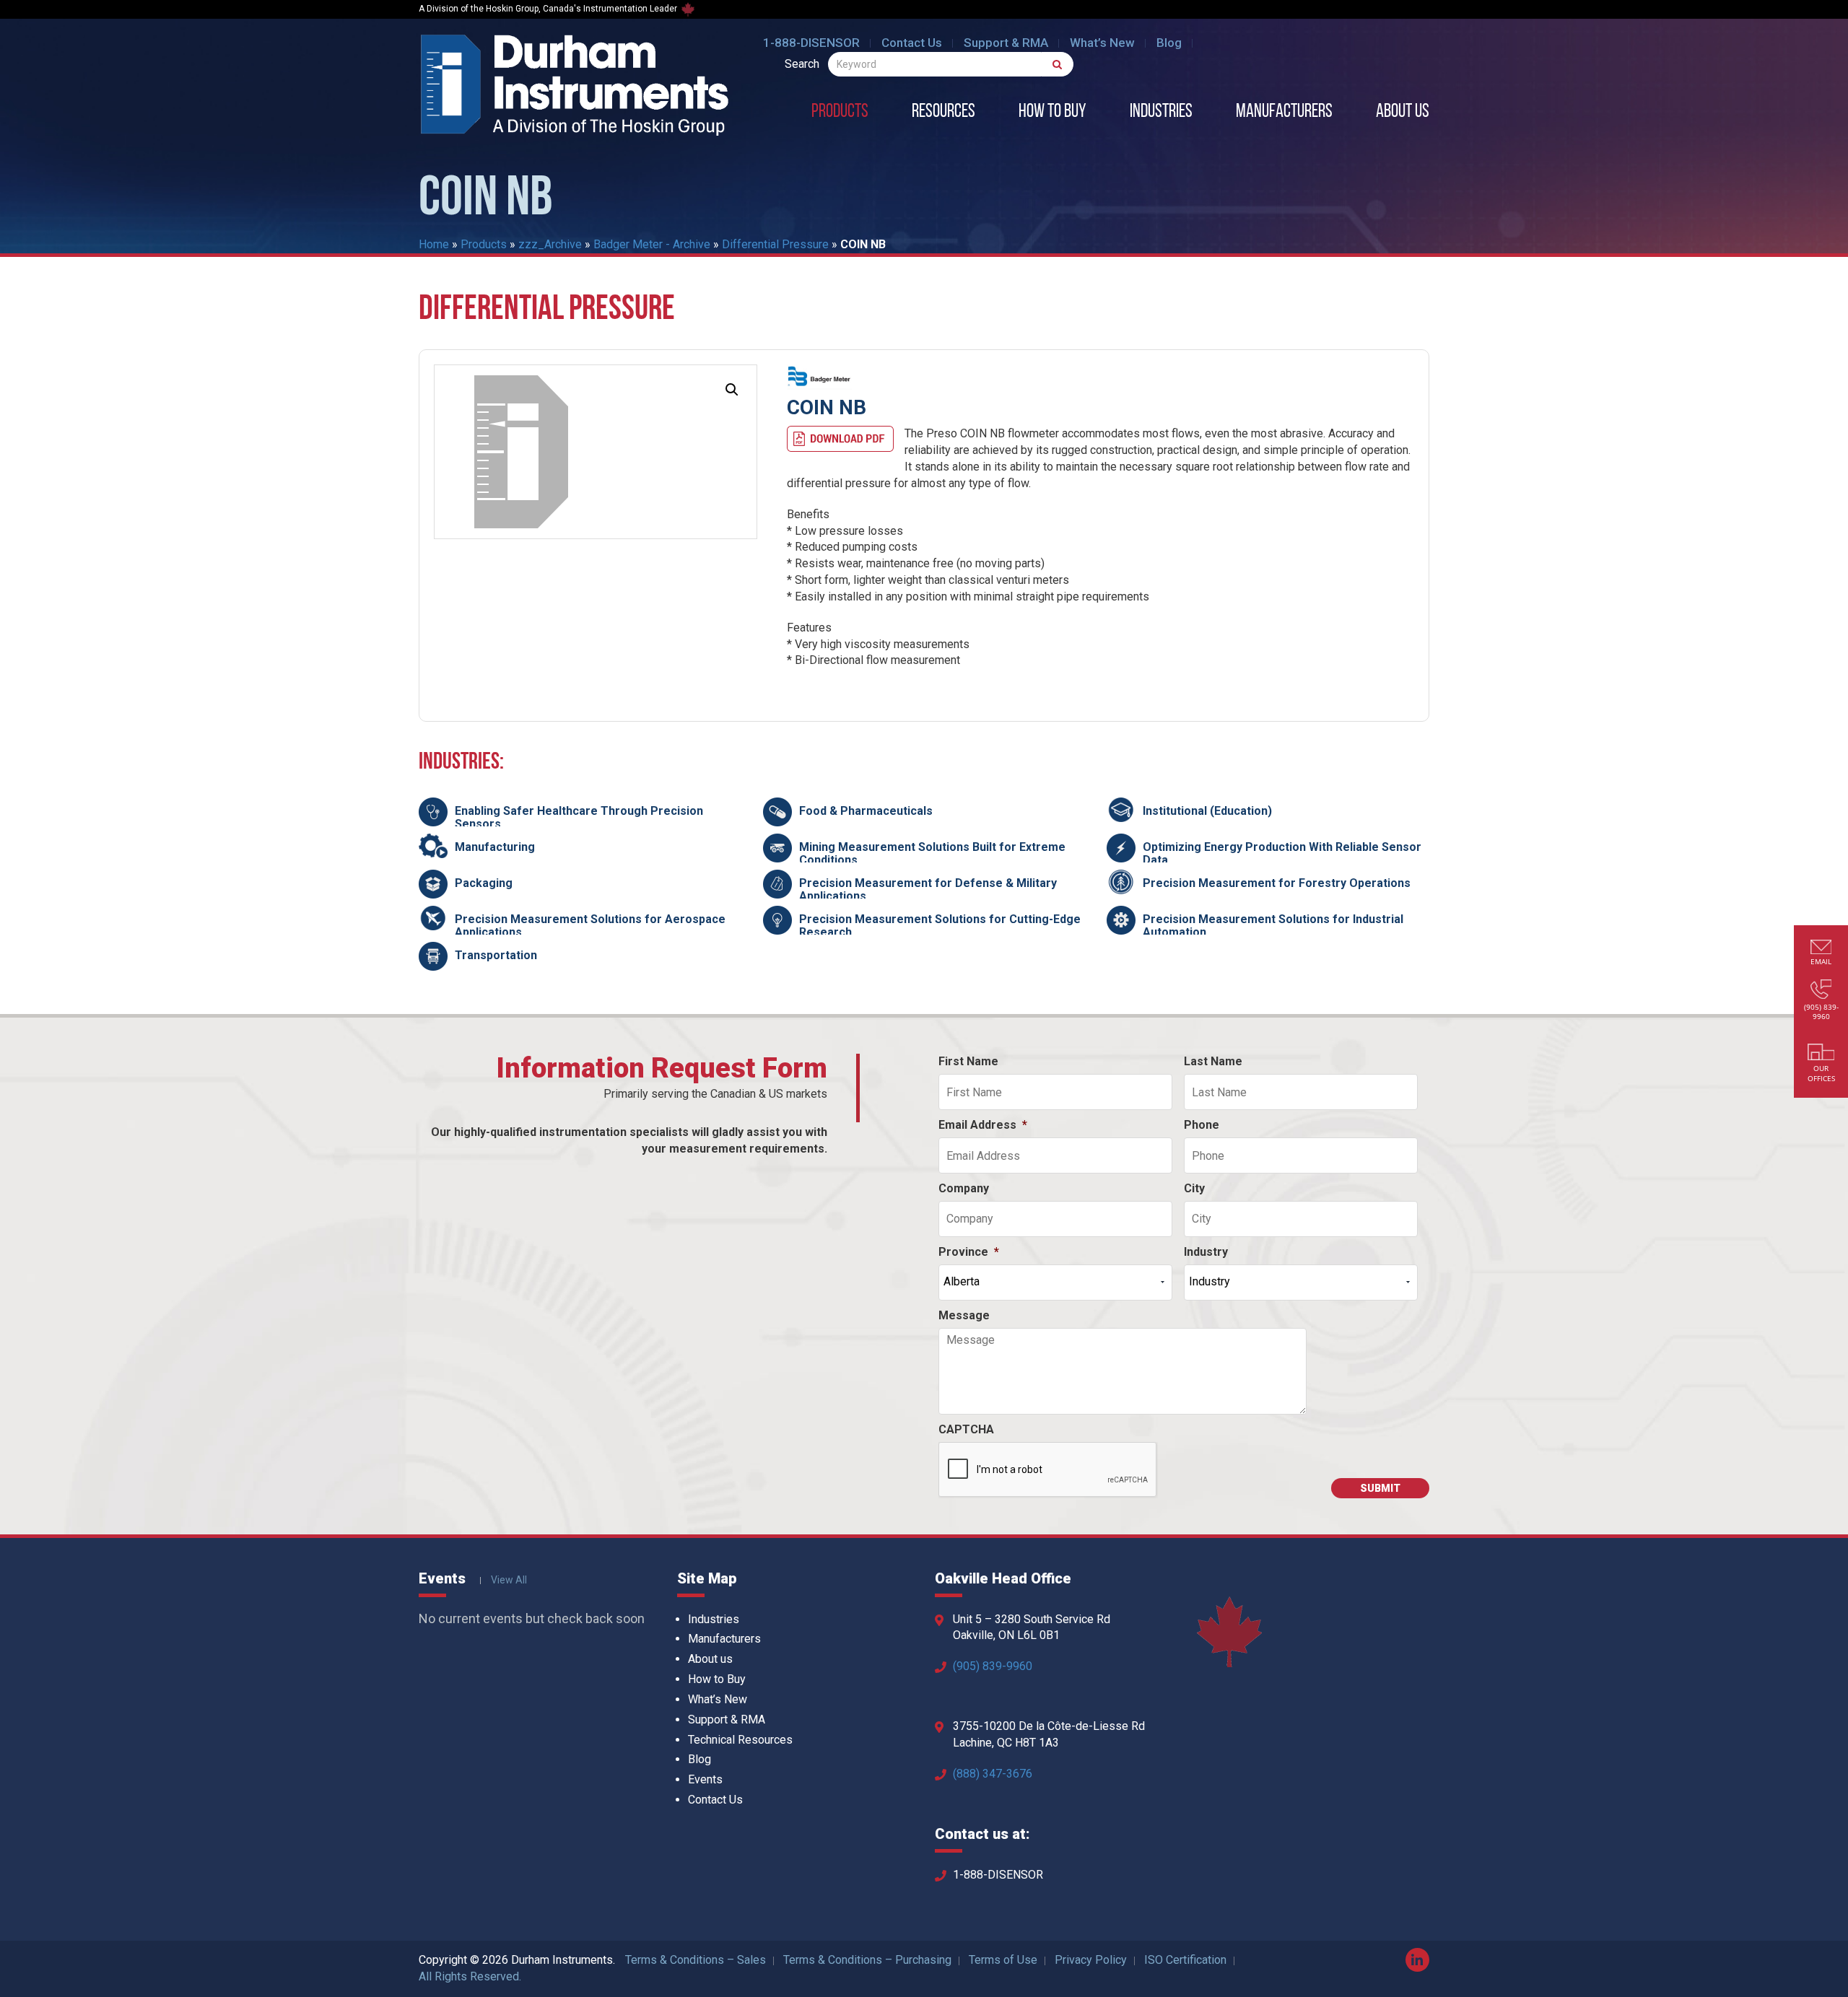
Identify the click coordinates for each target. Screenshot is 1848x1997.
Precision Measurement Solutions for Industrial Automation (1273, 926)
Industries (1161, 113)
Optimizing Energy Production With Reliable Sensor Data (1282, 853)
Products (840, 113)
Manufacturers (1284, 113)
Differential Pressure (775, 244)
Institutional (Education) (1207, 811)
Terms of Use (1003, 1960)
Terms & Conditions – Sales (696, 1960)
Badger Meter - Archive (652, 244)
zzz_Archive (550, 244)
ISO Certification (1185, 1960)
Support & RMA (1006, 43)
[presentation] (1048, 1470)
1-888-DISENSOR (811, 43)
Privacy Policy (1091, 1960)
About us (1403, 113)
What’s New (1102, 43)
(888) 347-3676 (993, 1774)
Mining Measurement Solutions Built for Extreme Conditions (932, 853)
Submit (1380, 1488)
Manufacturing (495, 847)
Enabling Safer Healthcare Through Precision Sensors (579, 817)
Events (705, 1779)
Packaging (484, 883)
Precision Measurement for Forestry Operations (1277, 883)
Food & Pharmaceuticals (866, 811)
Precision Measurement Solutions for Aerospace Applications (590, 926)
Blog (1169, 43)
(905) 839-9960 (993, 1666)
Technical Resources (740, 1740)
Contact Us (912, 43)
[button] (732, 390)
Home (434, 244)
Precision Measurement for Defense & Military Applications (928, 890)
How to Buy (1052, 113)
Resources (943, 113)
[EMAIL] (1821, 949)
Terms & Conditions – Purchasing (867, 1960)
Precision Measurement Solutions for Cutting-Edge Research (940, 926)
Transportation (496, 955)
